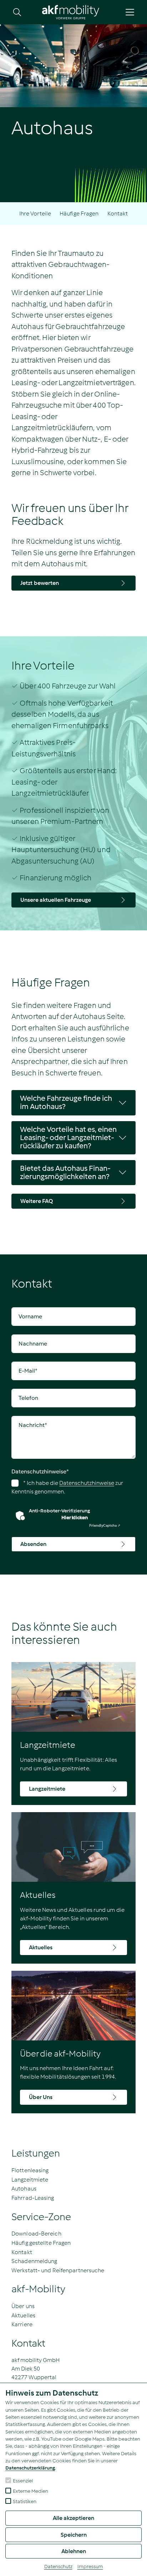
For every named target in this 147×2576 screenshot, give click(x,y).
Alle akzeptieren (73, 2518)
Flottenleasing (30, 2170)
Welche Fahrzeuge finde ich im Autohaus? (66, 1102)
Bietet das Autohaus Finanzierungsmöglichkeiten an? (65, 1172)
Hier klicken (75, 1518)
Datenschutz (58, 2567)
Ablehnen (74, 2551)
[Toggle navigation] (130, 12)
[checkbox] (8, 2480)
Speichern (74, 2535)
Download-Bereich (36, 2234)
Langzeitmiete (30, 2180)
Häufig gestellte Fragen (41, 2243)
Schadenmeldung (34, 2261)
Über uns (23, 2306)
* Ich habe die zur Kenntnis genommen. (67, 1487)
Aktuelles (23, 2315)
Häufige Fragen (79, 213)
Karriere (22, 2324)
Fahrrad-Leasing (33, 2198)
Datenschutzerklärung (30, 2468)
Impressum (90, 2567)
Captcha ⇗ (105, 1525)
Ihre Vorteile (35, 213)
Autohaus (24, 2189)
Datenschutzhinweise (40, 1471)
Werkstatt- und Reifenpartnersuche (58, 2270)
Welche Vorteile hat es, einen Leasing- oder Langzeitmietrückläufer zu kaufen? (68, 1138)
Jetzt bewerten (40, 583)
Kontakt (118, 213)
